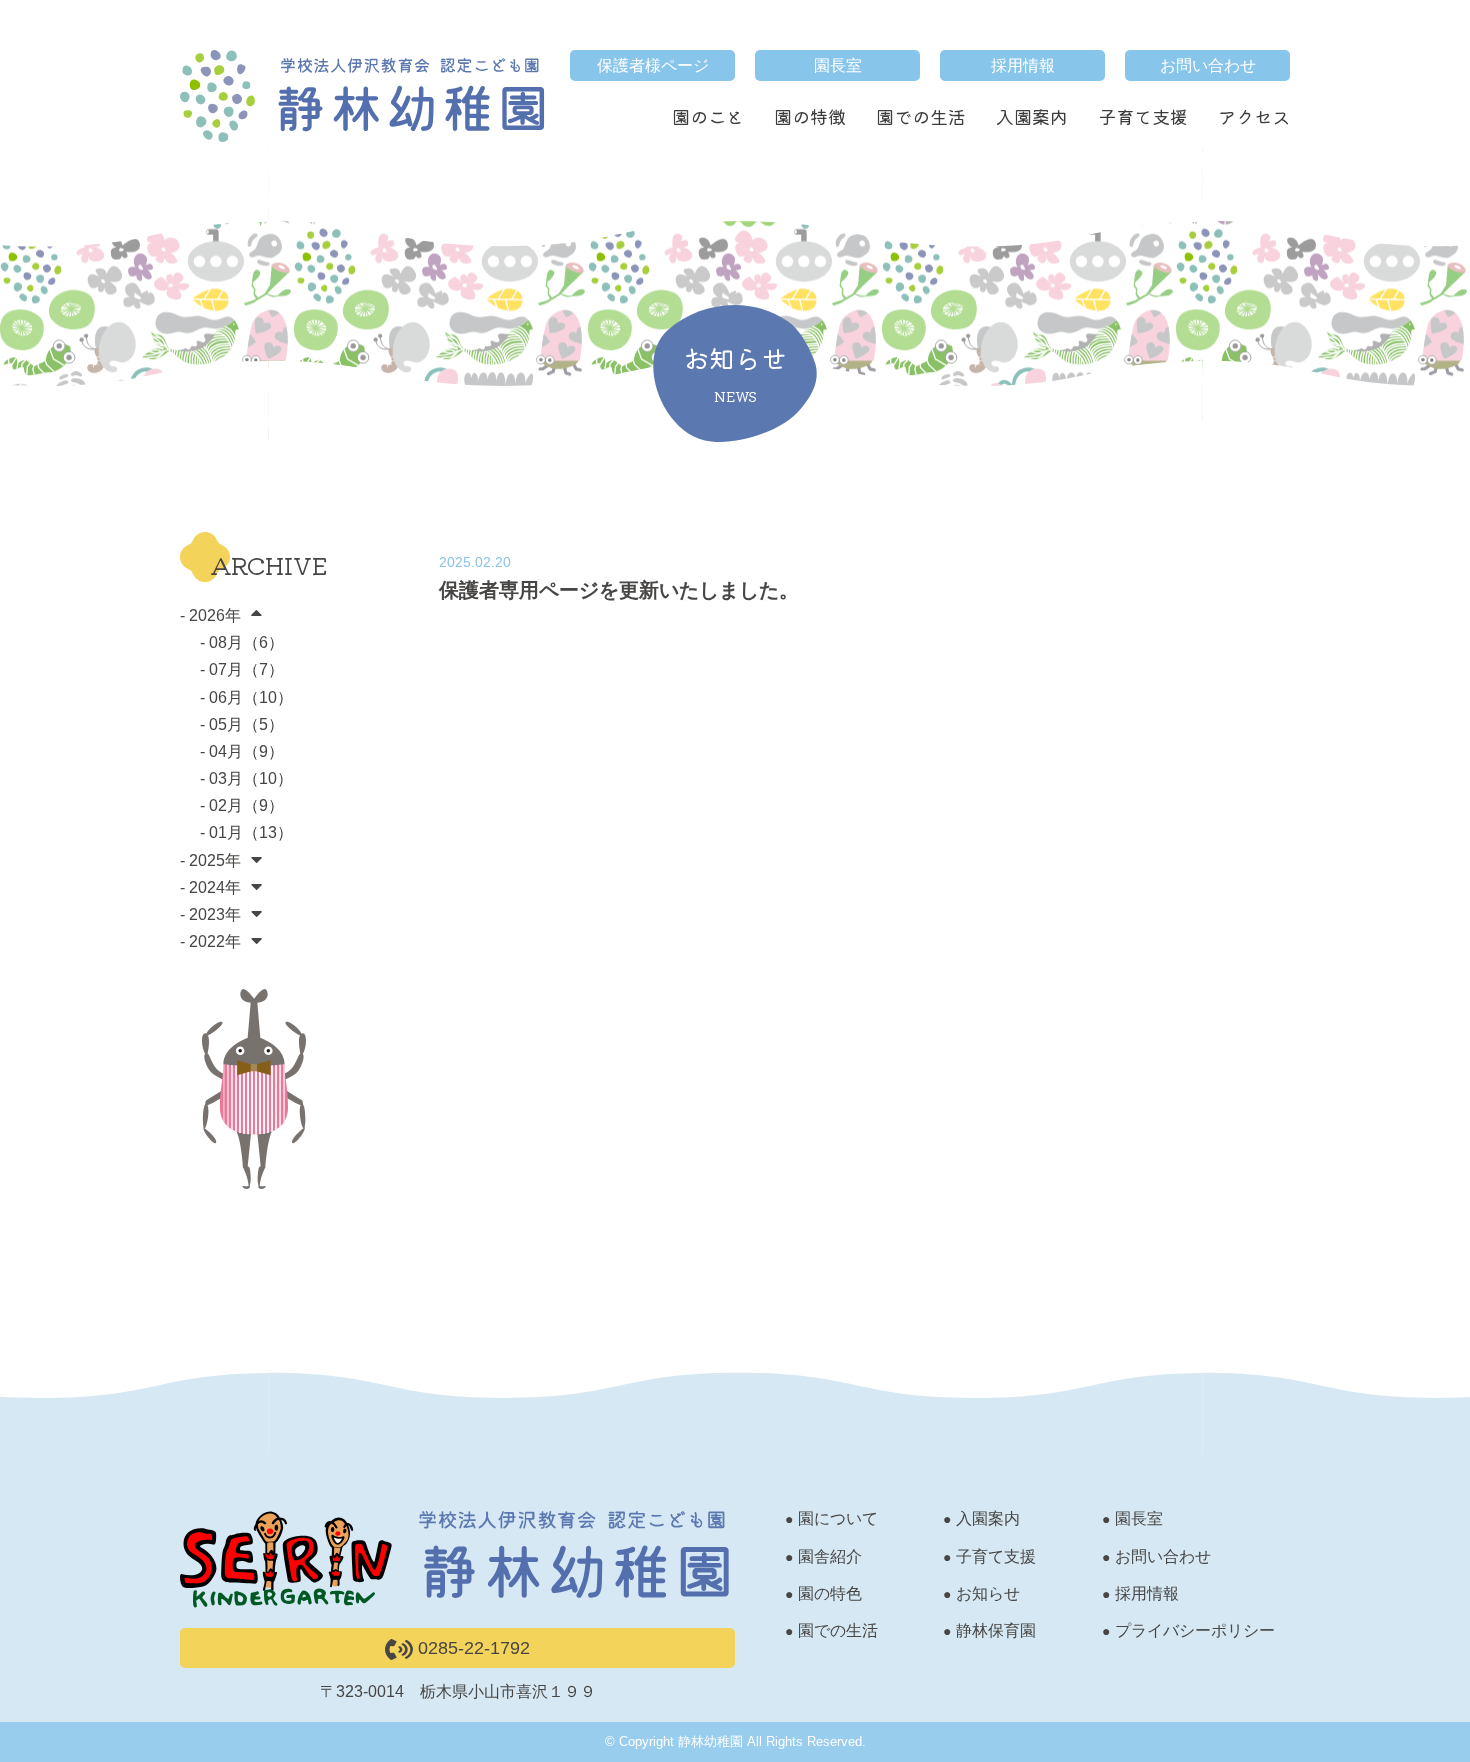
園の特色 (830, 1593)
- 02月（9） (242, 805)
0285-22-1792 (471, 1648)
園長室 (838, 65)
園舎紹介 (830, 1556)
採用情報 (1023, 65)
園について (838, 1518)
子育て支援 (1143, 116)
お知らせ (988, 1593)
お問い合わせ (1208, 65)
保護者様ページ (653, 65)
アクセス (1254, 116)
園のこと (708, 116)
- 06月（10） (246, 697)
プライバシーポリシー (1195, 1630)
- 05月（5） (242, 724)
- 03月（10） (246, 778)
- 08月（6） (242, 642)
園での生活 (921, 116)
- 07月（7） (242, 669)
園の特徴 (810, 116)
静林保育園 (996, 1630)
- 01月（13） (246, 832)
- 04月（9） (242, 751)
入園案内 (1032, 116)
